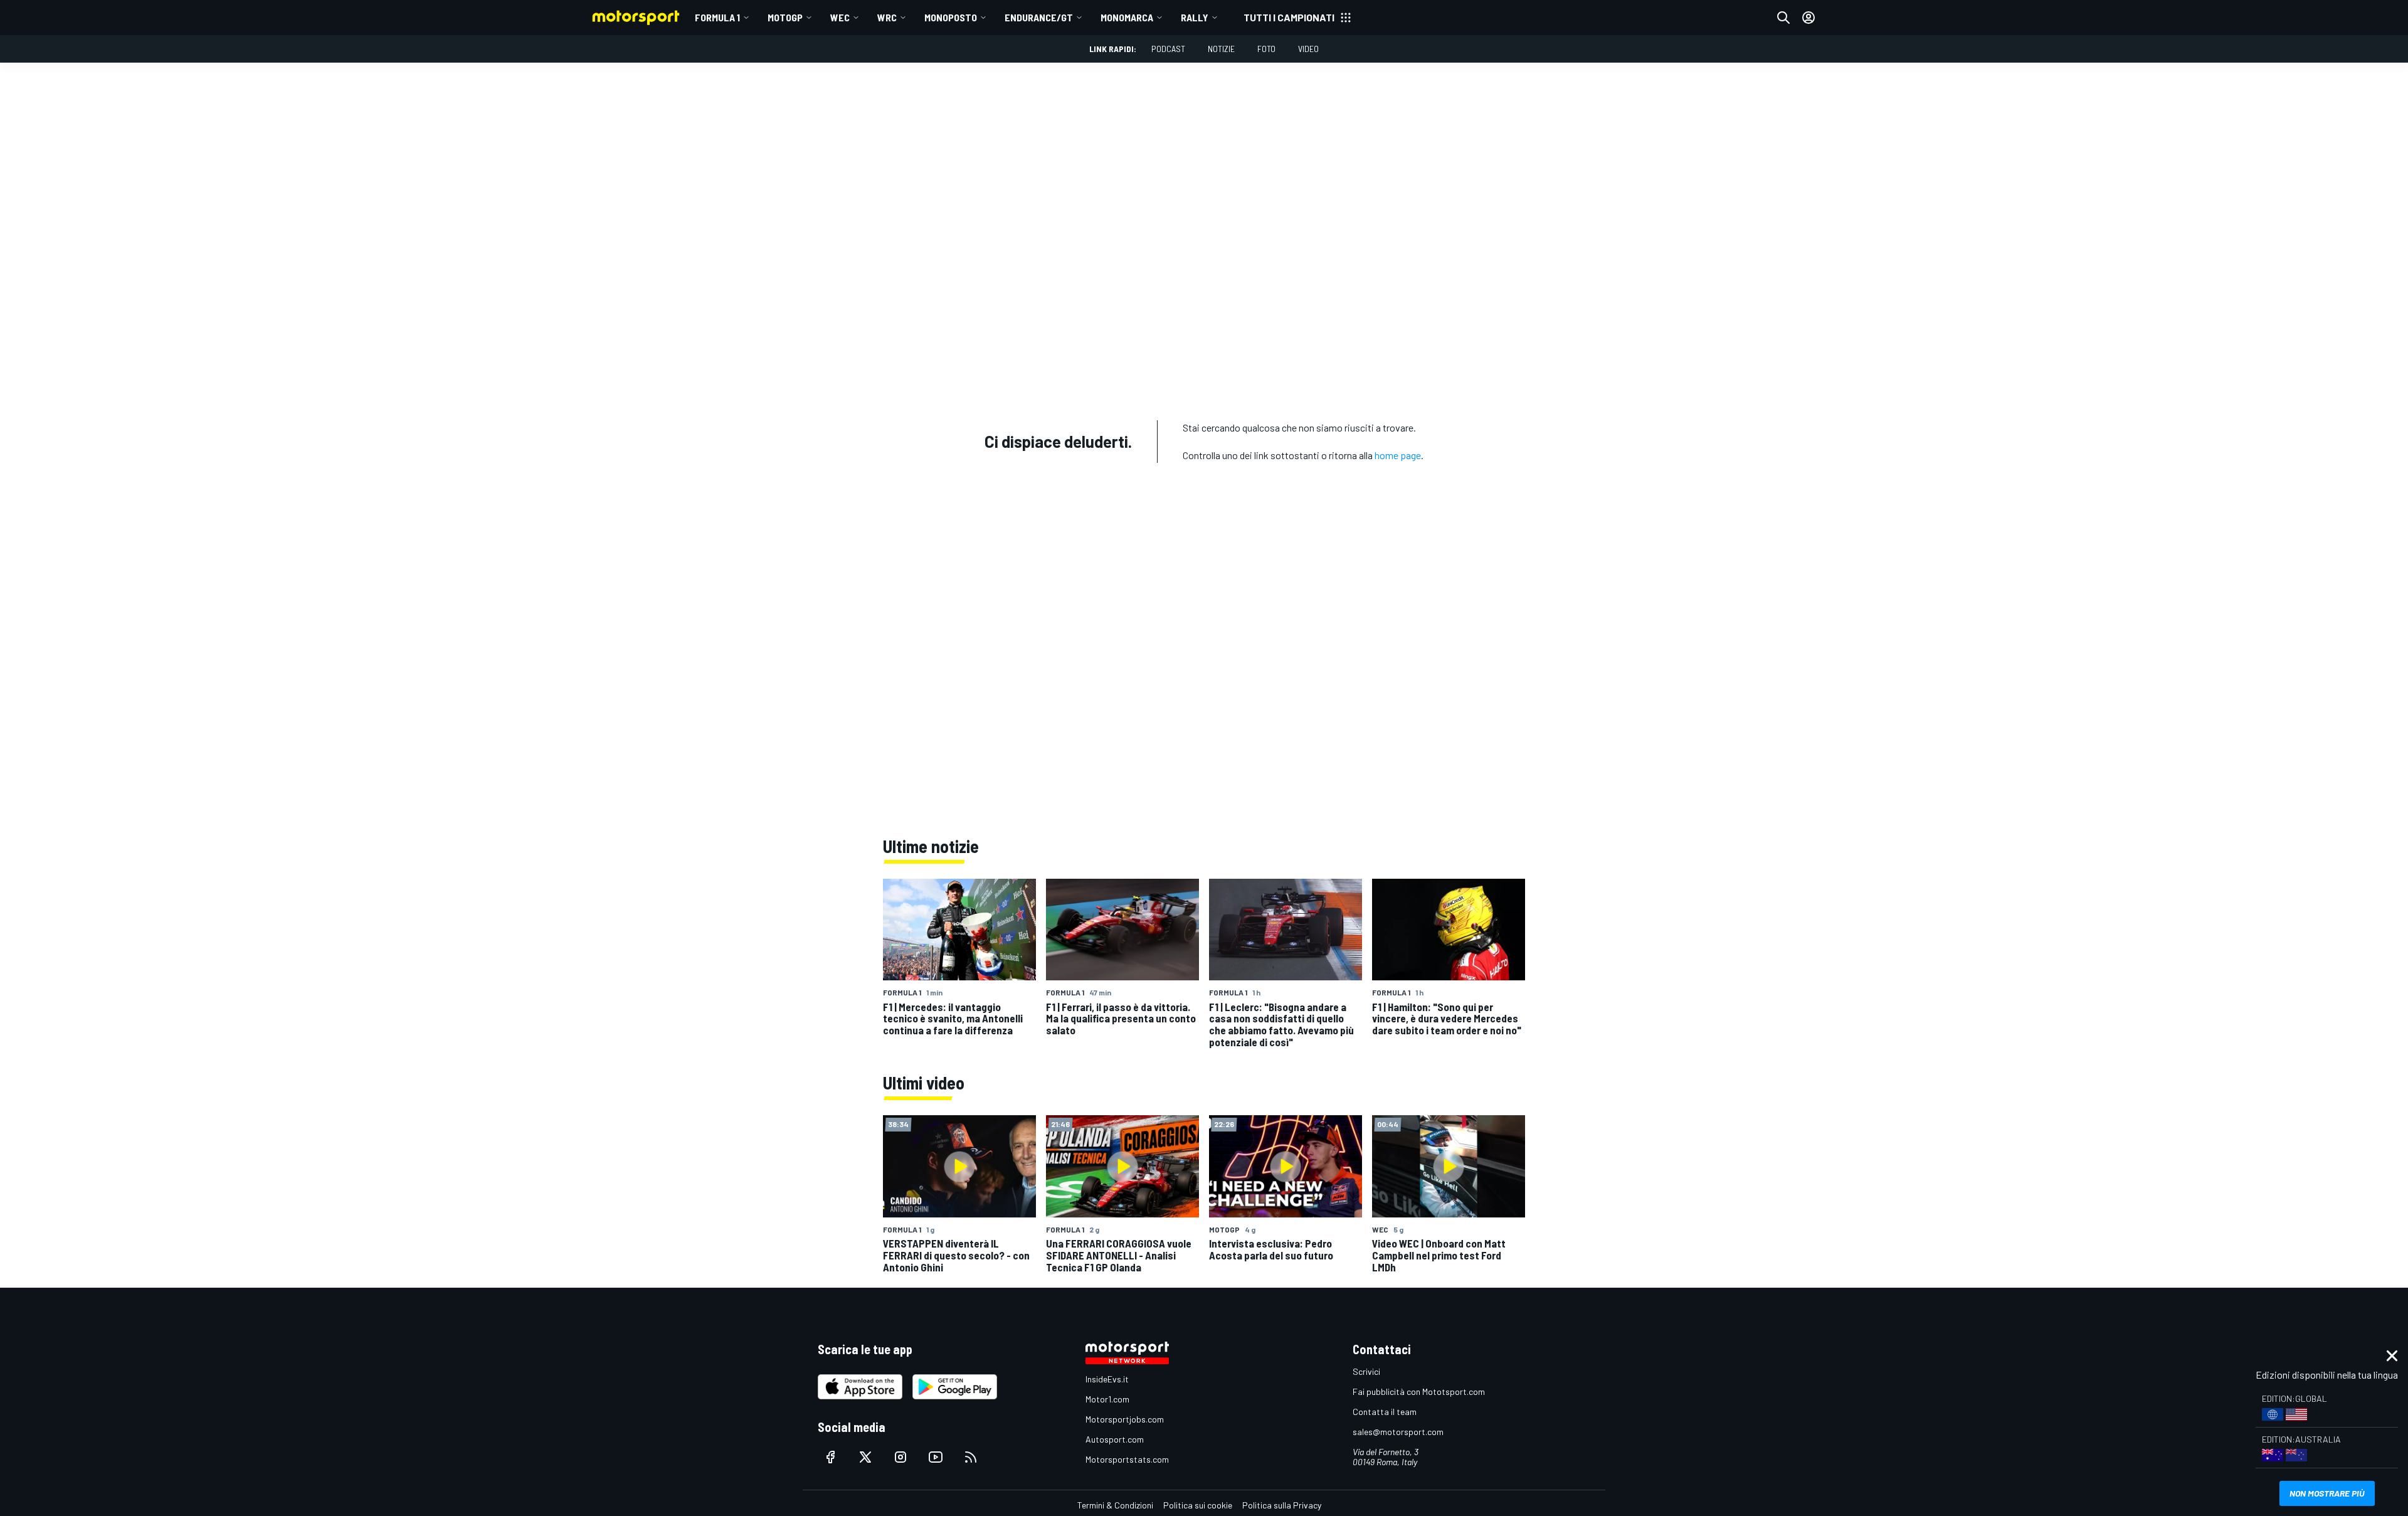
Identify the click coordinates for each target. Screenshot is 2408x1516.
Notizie (1221, 49)
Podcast (1168, 49)
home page (1398, 455)
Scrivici (1366, 1371)
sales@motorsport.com (1398, 1432)
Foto (1266, 49)
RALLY (1195, 17)
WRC (887, 17)
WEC (840, 17)
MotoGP (785, 17)
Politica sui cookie (1198, 1505)
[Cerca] (1783, 18)
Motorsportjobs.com (1125, 1419)
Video (1308, 49)
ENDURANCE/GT (1039, 17)
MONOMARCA (1127, 17)
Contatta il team (1385, 1412)
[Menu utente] (1809, 18)
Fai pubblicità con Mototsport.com (1419, 1391)
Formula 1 (717, 17)
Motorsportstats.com (1127, 1459)
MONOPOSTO (951, 17)
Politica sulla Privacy (1282, 1505)
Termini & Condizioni (1115, 1505)
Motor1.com (1107, 1399)
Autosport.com (1115, 1439)
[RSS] (971, 1457)
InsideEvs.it (1107, 1379)
